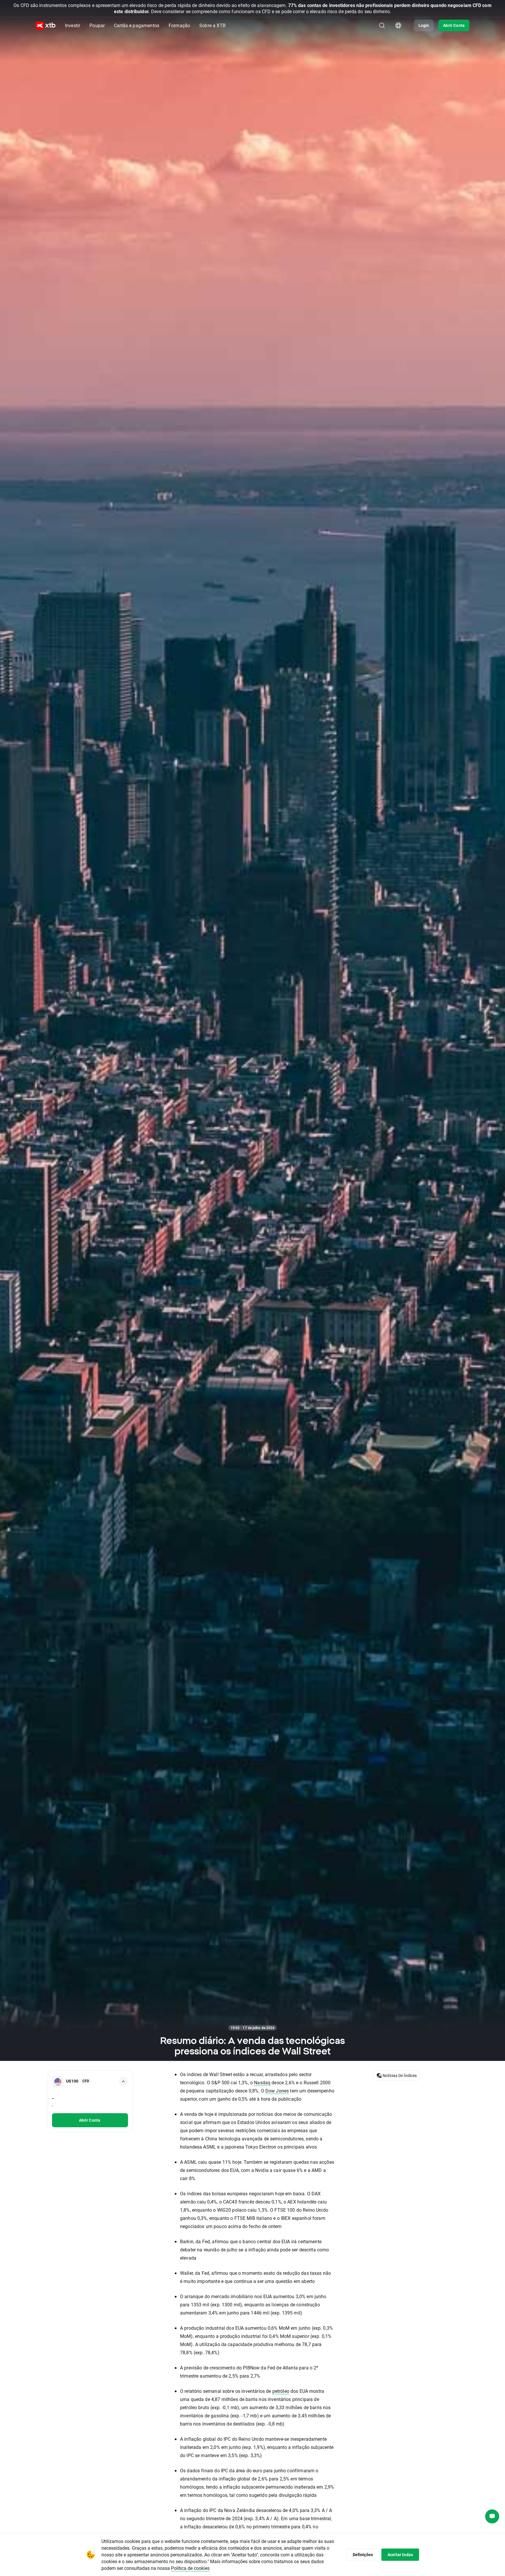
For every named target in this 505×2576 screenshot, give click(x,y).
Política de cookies (190, 2568)
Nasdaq (262, 2082)
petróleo (281, 2391)
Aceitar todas (400, 2555)
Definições (363, 2555)
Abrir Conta (454, 25)
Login (424, 25)
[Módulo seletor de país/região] (398, 25)
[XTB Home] (46, 26)
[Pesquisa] (382, 25)
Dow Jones (277, 2091)
